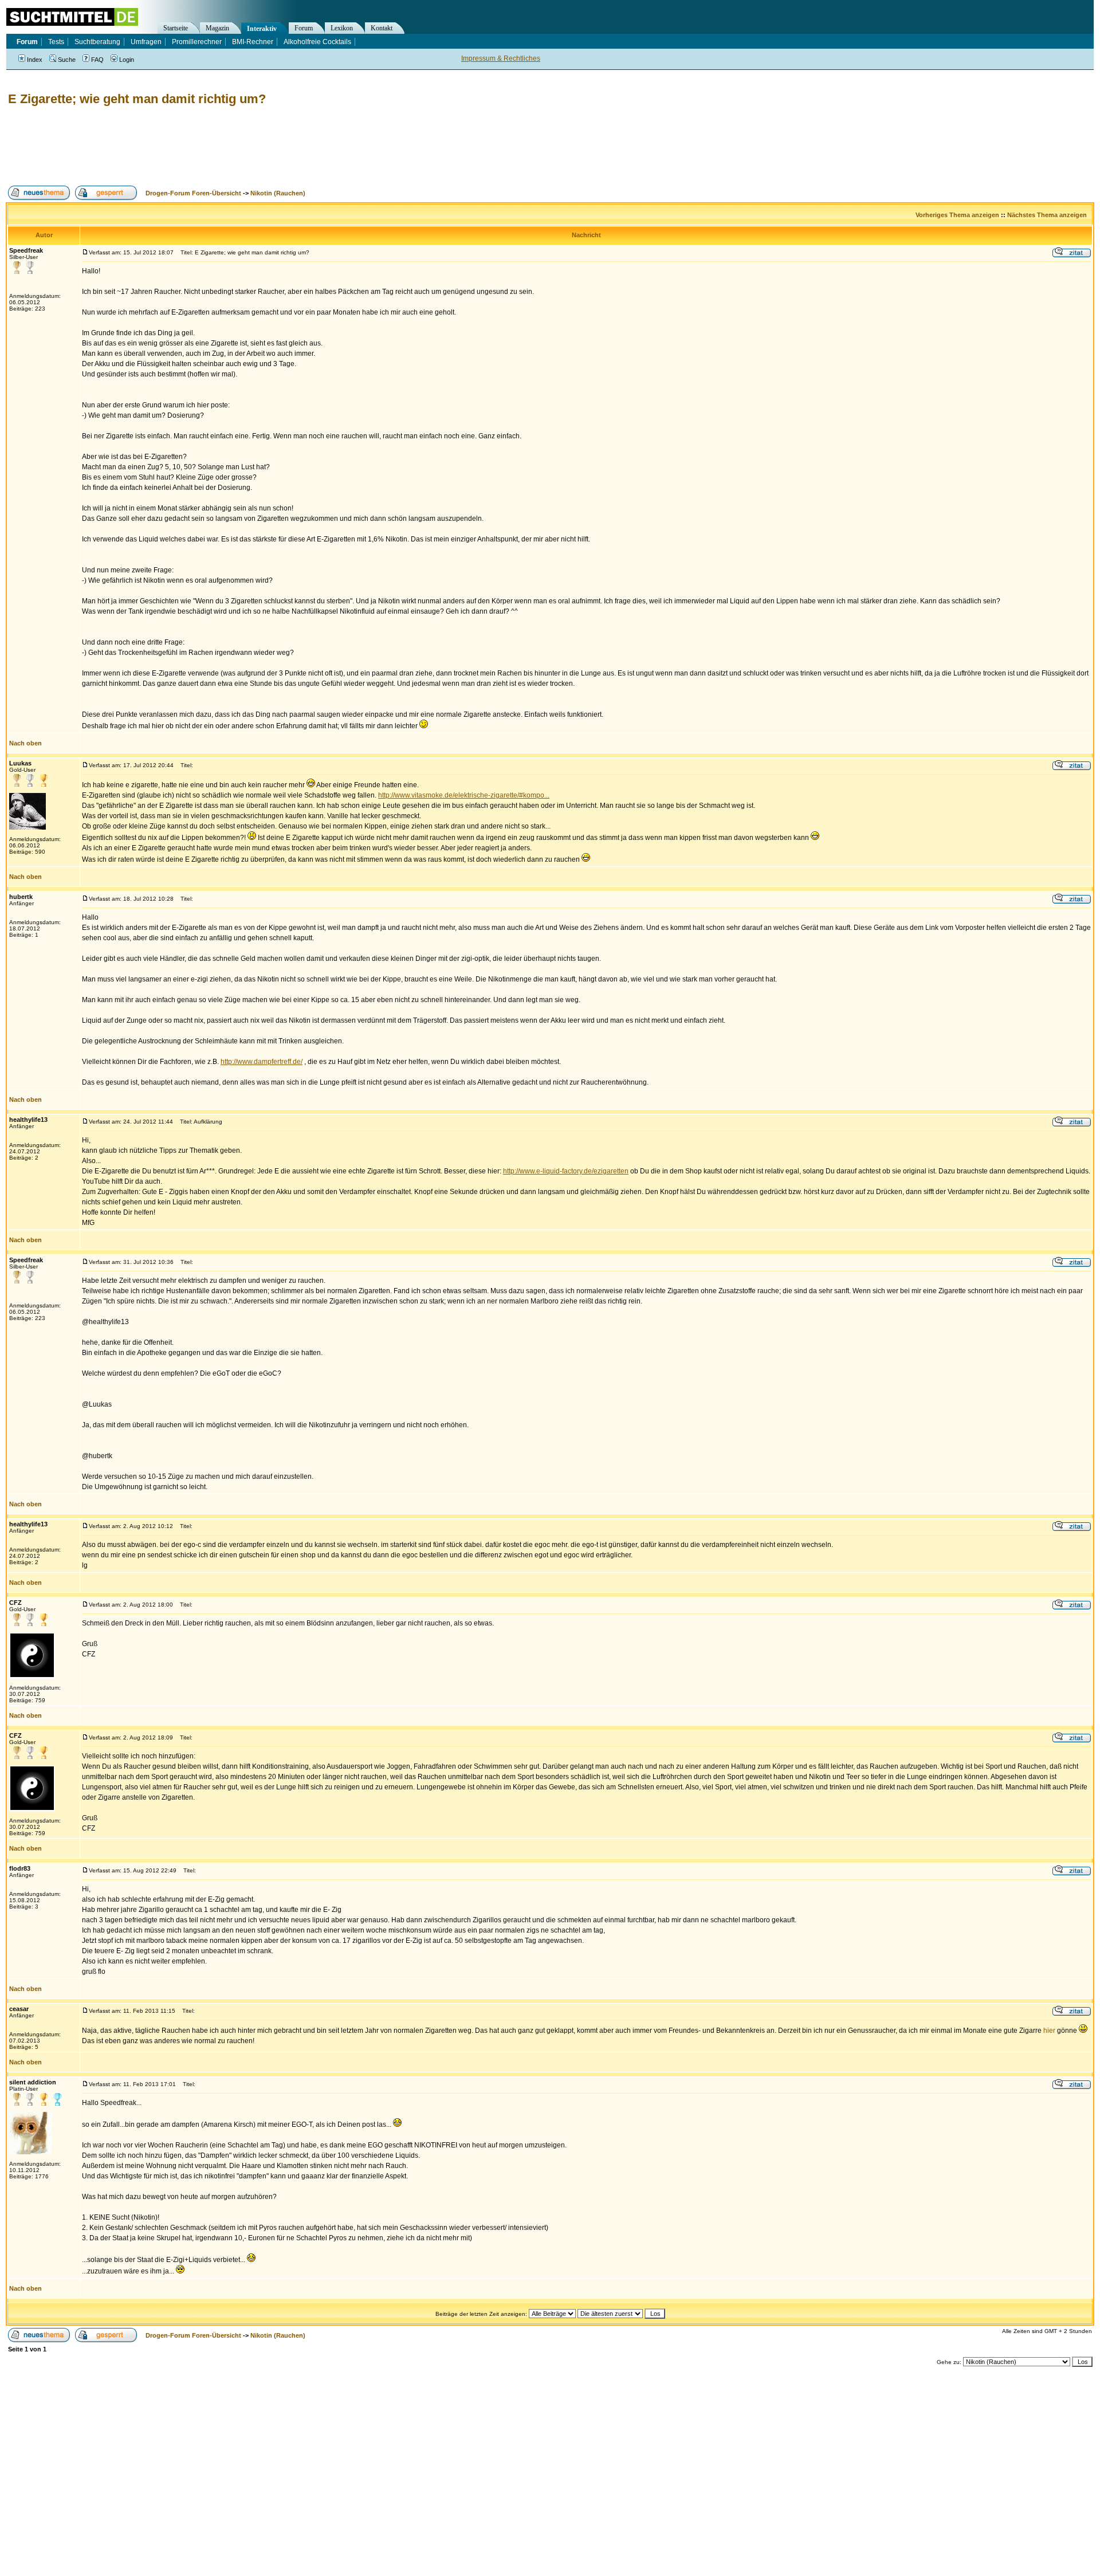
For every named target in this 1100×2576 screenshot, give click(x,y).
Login (127, 60)
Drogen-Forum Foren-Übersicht (193, 193)
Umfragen (146, 42)
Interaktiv (262, 29)
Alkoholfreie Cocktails (317, 42)
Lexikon (342, 28)
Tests (56, 42)
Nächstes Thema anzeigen (1047, 215)
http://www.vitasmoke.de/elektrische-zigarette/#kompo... (464, 795)
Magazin (217, 28)
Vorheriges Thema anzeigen (957, 215)
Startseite (176, 28)
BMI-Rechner (253, 42)
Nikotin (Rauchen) (278, 193)
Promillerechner (197, 42)
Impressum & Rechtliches (501, 58)
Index (35, 60)
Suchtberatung (97, 42)
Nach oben (25, 743)
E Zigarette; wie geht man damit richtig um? (137, 99)
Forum (304, 28)
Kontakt (382, 28)
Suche (67, 60)
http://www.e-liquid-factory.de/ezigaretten (566, 1171)
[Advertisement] (214, 146)
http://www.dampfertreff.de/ (262, 1062)
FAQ (97, 60)
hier (1049, 2031)
